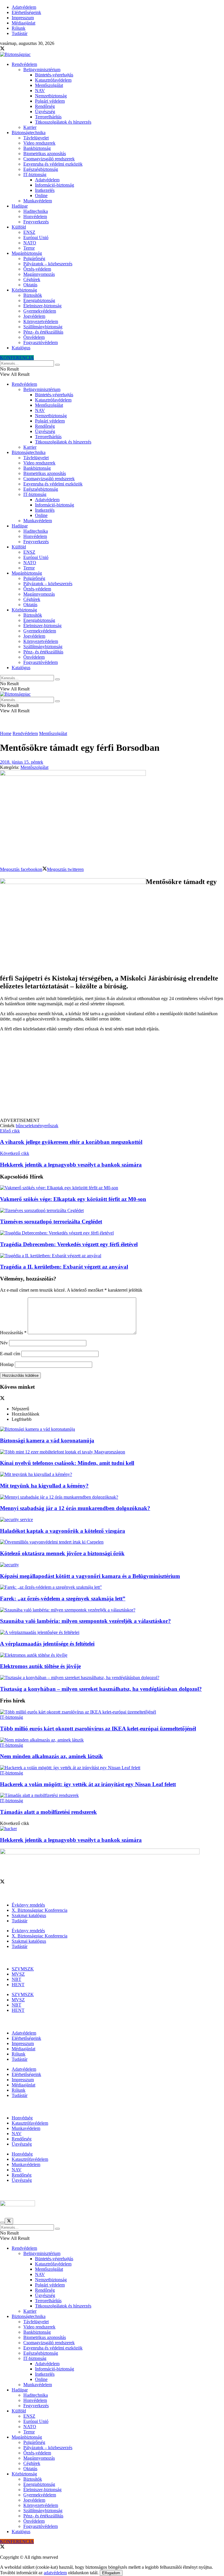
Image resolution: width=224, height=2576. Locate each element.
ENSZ (29, 232)
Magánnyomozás (39, 274)
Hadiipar (20, 206)
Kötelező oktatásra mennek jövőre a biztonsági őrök (62, 1553)
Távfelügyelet (36, 138)
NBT (16, 1979)
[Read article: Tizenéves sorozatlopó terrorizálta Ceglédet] (112, 1211)
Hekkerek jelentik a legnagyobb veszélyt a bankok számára (71, 1840)
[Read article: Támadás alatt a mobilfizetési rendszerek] (112, 1795)
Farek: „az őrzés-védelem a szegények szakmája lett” (63, 1599)
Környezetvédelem (41, 321)
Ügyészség (45, 112)
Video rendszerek (39, 143)
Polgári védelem (50, 101)
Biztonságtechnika (29, 133)
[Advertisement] (112, 1077)
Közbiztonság (24, 290)
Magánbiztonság (27, 253)
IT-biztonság (35, 175)
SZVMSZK (23, 1969)
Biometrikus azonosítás (45, 154)
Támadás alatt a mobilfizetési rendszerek (48, 1812)
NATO (30, 243)
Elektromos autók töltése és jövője (40, 1666)
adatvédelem (55, 2573)
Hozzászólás (13, 1333)
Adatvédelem (24, 7)
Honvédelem (35, 216)
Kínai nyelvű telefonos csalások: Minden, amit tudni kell (67, 1463)
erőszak (51, 1126)
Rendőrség (45, 106)
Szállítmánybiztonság (43, 327)
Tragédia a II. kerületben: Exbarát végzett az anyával (64, 1267)
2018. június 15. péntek (22, 762)
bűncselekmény (30, 1126)
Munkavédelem (38, 201)
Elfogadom (111, 2573)
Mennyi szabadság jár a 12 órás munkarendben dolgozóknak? (75, 1508)
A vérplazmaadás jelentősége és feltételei (47, 1644)
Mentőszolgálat (49, 85)
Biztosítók (33, 295)
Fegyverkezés (36, 222)
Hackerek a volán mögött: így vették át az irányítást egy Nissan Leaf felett (88, 1784)
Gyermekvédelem (40, 311)
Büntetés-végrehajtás (54, 75)
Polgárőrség (34, 258)
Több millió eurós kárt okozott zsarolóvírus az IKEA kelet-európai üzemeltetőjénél (98, 1729)
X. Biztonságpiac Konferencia (40, 1910)
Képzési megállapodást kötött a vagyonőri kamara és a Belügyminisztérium (90, 1576)
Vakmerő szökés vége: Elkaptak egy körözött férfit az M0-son (73, 1199)
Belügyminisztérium (42, 70)
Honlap (7, 1364)
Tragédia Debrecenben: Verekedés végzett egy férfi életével (69, 1244)
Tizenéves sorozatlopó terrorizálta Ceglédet (51, 1222)
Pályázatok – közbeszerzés (48, 264)
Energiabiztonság (39, 300)
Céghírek (32, 279)
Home (6, 733)
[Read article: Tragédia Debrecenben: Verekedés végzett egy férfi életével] (112, 1233)
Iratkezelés (45, 190)
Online (41, 195)
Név (4, 1343)
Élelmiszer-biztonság (42, 306)
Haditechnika (36, 211)
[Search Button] (57, 365)
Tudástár (20, 33)
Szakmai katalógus (29, 1915)
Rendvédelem (24, 64)
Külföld (19, 227)
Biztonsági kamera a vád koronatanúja (47, 1440)
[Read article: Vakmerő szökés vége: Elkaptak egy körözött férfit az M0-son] (112, 1188)
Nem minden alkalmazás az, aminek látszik (51, 1756)
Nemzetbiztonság (51, 96)
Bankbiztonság (37, 148)
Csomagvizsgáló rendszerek (49, 159)
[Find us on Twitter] (2, 49)
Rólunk (19, 28)
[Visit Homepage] (15, 54)
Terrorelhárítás (48, 117)
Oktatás (30, 285)
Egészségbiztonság (41, 169)
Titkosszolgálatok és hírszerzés (63, 122)
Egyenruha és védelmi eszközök (53, 164)
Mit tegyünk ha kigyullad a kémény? (44, 1486)
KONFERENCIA (17, 358)
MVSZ (18, 1974)
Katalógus (21, 348)
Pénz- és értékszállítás (43, 332)
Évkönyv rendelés (28, 1905)
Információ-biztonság (55, 185)
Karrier (30, 127)
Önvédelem (34, 337)
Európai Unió (36, 237)
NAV (40, 91)
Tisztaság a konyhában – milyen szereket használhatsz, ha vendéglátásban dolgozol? (101, 1689)
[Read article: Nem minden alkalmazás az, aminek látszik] (112, 1740)
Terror (29, 248)
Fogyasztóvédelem (41, 342)
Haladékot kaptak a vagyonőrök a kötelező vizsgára (63, 1531)
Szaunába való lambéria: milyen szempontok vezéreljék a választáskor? (85, 1621)
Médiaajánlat (23, 23)
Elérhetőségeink (26, 12)
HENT (18, 1985)
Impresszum (23, 18)
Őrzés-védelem (37, 269)
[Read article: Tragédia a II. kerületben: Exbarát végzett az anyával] (112, 1256)
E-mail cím (10, 1354)
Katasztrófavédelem (53, 80)
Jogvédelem (34, 316)
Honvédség (22, 2118)
